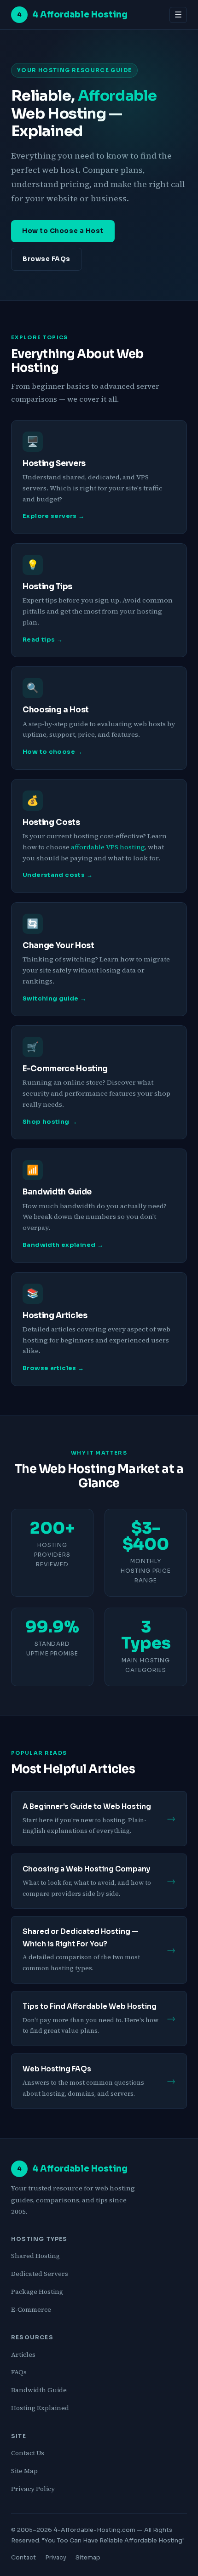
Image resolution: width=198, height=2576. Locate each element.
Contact (23, 2558)
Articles (23, 2354)
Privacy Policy (33, 2489)
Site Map (24, 2471)
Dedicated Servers (40, 2274)
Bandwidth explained (59, 1245)
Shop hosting (46, 1122)
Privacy (56, 2558)
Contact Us (28, 2453)
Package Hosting (37, 2292)
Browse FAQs (47, 259)
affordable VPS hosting (108, 847)
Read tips (39, 640)
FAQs (19, 2372)
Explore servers (50, 516)
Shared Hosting (35, 2256)
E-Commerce (31, 2309)
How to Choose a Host (63, 231)
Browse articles (49, 1368)
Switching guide (51, 999)
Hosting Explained (40, 2408)
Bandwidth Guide (39, 2390)
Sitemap (88, 2558)
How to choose (49, 752)
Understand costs (54, 875)
